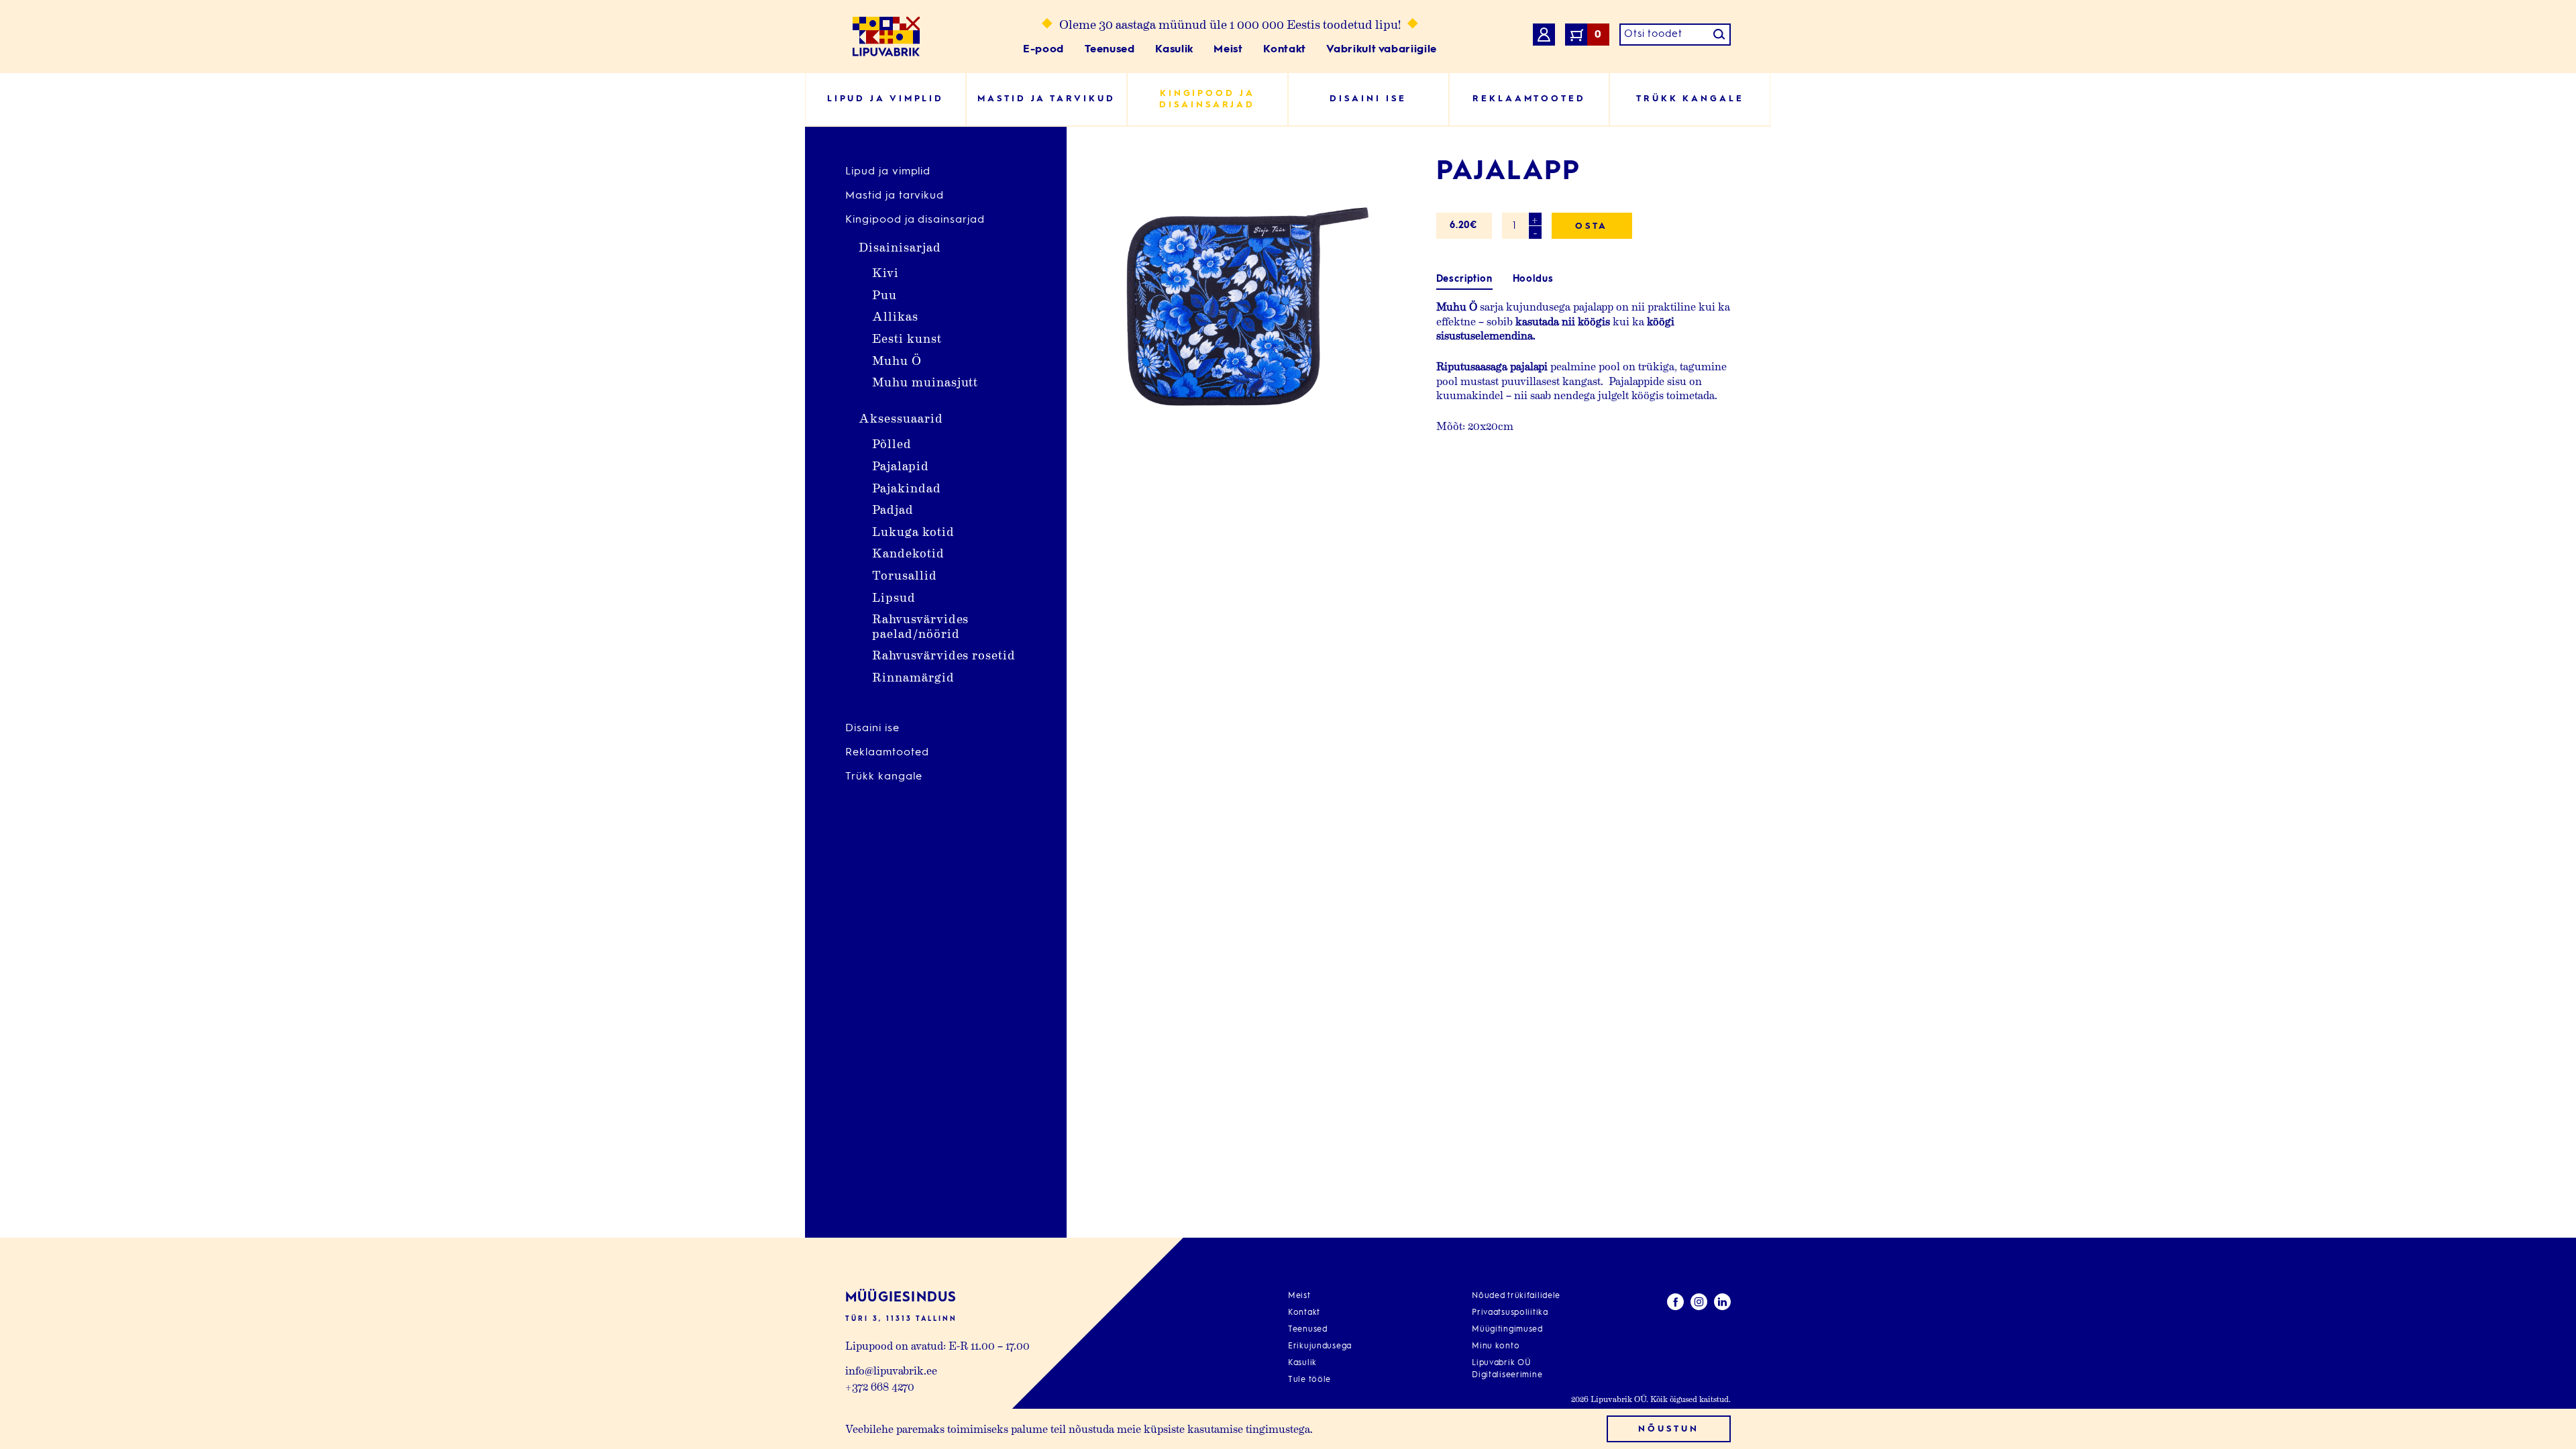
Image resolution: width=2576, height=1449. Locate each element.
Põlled (892, 443)
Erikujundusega (1320, 1346)
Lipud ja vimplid (888, 172)
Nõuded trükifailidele (1516, 1296)
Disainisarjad (900, 247)
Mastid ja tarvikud (895, 196)
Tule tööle (1309, 1380)
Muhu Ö (897, 360)
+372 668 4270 (880, 1386)
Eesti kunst (907, 338)
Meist (1228, 50)
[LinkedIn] (1722, 1304)
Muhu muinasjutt (925, 381)
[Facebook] (1675, 1304)
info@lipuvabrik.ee (891, 1370)
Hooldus (1533, 279)
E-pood (1043, 50)
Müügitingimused (1507, 1330)
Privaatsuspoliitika (1510, 1313)
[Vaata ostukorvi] (1544, 37)
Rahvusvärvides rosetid (944, 654)
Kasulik (1174, 50)
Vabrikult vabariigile (1381, 50)
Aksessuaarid (901, 418)
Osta (1592, 226)
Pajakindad (907, 487)
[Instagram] (1699, 1304)
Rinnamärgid (913, 677)
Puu (884, 294)
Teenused (1110, 50)
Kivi (885, 272)
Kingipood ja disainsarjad (915, 220)
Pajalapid (901, 465)
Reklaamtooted (887, 753)
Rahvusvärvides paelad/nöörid (920, 626)
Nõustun (1668, 1429)
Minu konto (1496, 1346)
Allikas (895, 316)
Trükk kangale (883, 777)
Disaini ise (872, 729)
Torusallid (905, 575)
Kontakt (1284, 50)
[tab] (1464, 279)
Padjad (893, 509)
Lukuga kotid (913, 531)
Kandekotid (908, 552)
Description (1464, 279)
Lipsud (894, 597)
